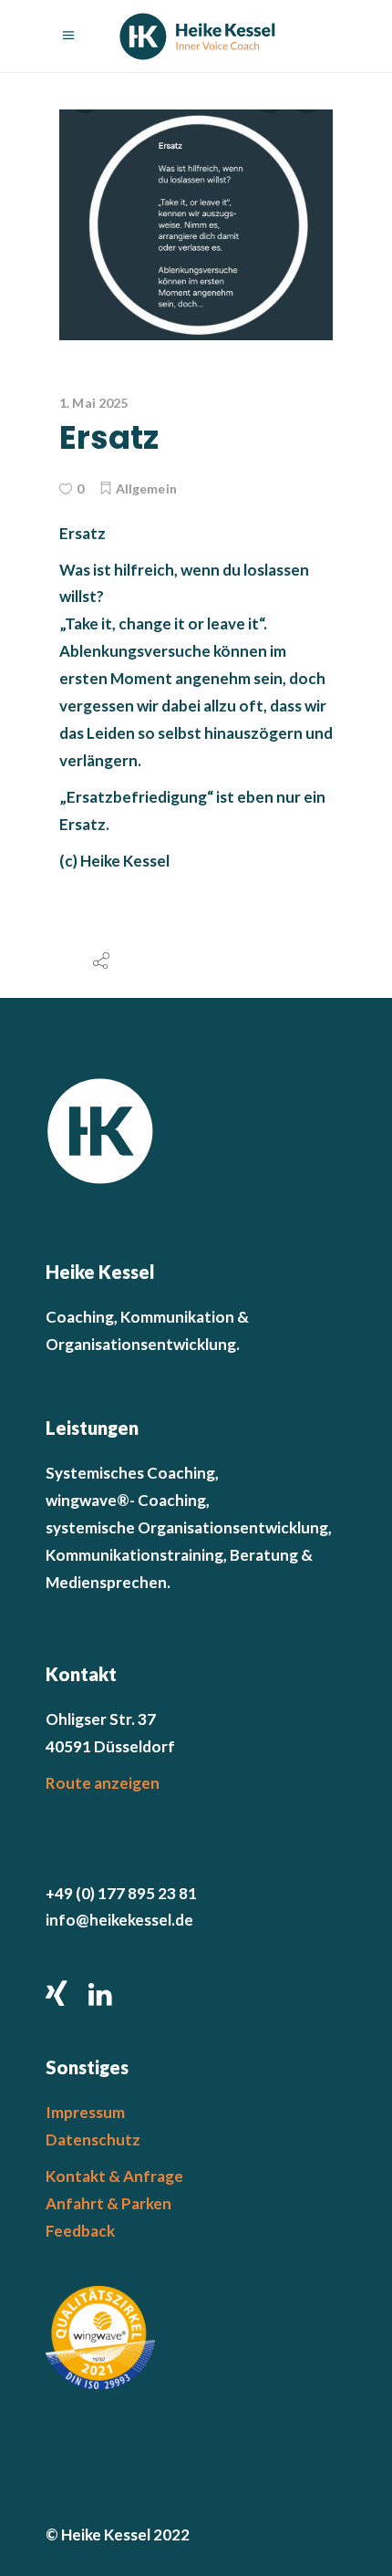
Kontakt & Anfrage (114, 2176)
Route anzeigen (103, 1783)
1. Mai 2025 (94, 403)
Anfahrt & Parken (108, 2203)
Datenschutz (93, 2140)
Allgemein (146, 488)
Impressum (85, 2112)
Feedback (80, 2231)
